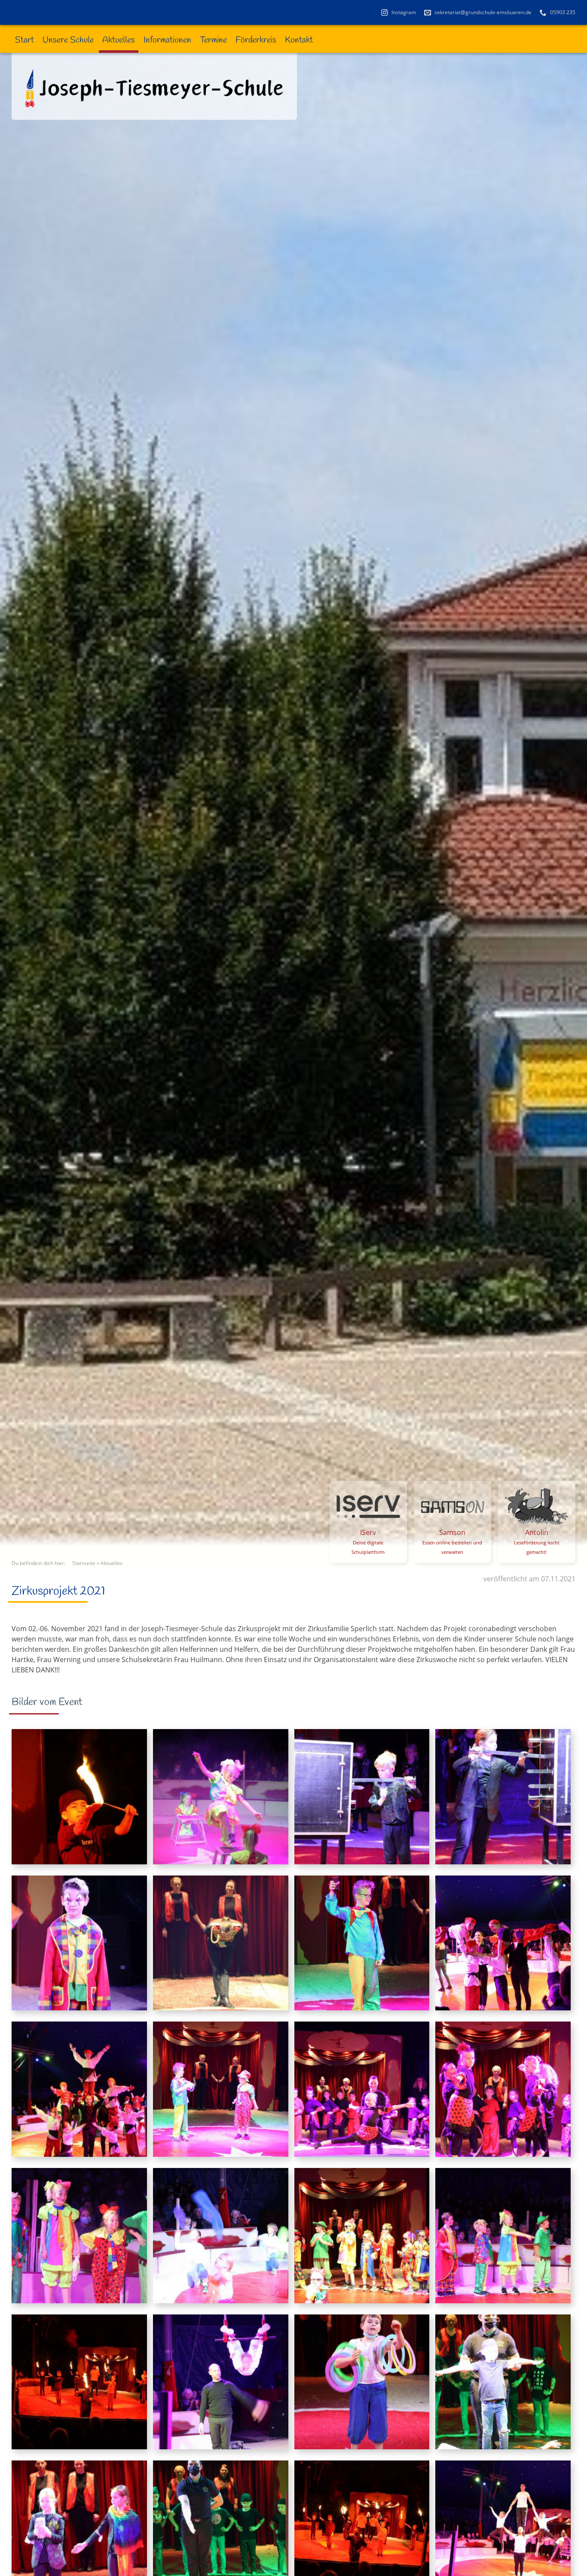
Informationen (167, 40)
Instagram (403, 12)
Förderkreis (256, 40)
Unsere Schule (68, 40)
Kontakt (299, 40)
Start (24, 40)
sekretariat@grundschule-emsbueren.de (482, 12)
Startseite (84, 1563)
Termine (213, 40)
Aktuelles (119, 40)
